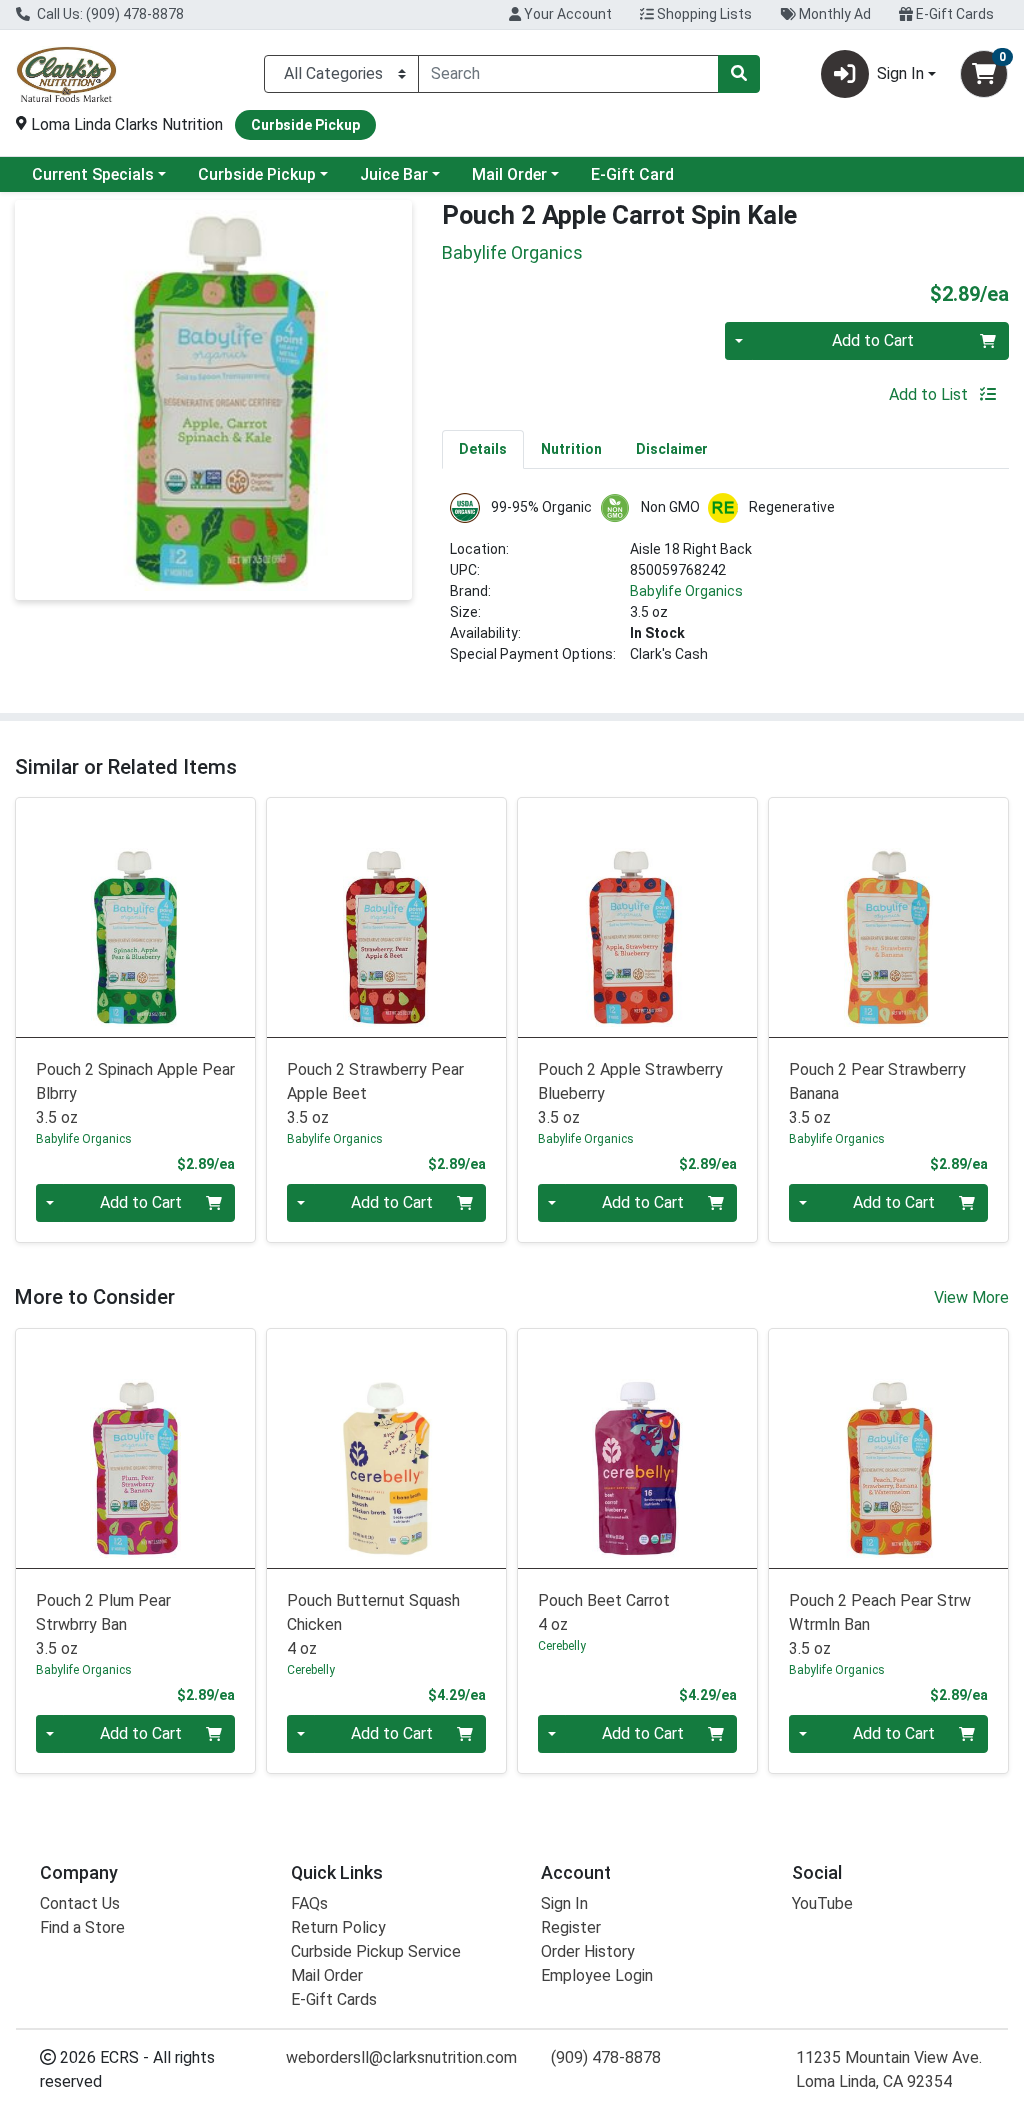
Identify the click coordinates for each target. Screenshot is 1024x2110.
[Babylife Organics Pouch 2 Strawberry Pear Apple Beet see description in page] (386, 917)
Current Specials (93, 174)
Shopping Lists (703, 14)
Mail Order (509, 174)
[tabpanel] (725, 587)
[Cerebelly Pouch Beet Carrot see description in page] (637, 1448)
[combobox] (568, 74)
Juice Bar (394, 174)
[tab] (483, 449)
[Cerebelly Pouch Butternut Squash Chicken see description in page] (386, 1448)
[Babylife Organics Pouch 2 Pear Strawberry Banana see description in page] (888, 917)
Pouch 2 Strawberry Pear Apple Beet (375, 1093)
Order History (588, 1951)
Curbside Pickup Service (376, 1951)
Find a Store (82, 1927)
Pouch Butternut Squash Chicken (373, 1624)
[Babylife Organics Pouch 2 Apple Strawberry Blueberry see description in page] (637, 917)
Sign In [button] (900, 73)
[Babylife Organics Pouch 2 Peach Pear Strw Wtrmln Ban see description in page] (888, 1448)
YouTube (822, 1903)
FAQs (309, 1903)
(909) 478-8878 (606, 2057)
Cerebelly (311, 1670)
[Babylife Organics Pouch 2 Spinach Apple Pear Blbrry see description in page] (135, 917)
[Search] (739, 74)
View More (971, 1297)
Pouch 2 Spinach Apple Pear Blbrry (135, 1093)
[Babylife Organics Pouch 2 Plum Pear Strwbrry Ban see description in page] (135, 1448)
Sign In (564, 1903)
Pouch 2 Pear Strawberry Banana (877, 1093)
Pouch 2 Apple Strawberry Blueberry (630, 1093)
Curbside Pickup (257, 174)
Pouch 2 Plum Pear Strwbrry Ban (103, 1624)
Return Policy (338, 1927)
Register (571, 1927)
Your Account (566, 14)
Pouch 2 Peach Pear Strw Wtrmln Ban (880, 1624)
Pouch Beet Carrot (604, 1612)
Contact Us (80, 1903)
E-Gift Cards (953, 14)
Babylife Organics (686, 591)
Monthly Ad (833, 14)
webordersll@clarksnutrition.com (401, 2057)
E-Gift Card (632, 174)
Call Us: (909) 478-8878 (109, 14)
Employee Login (597, 1975)
